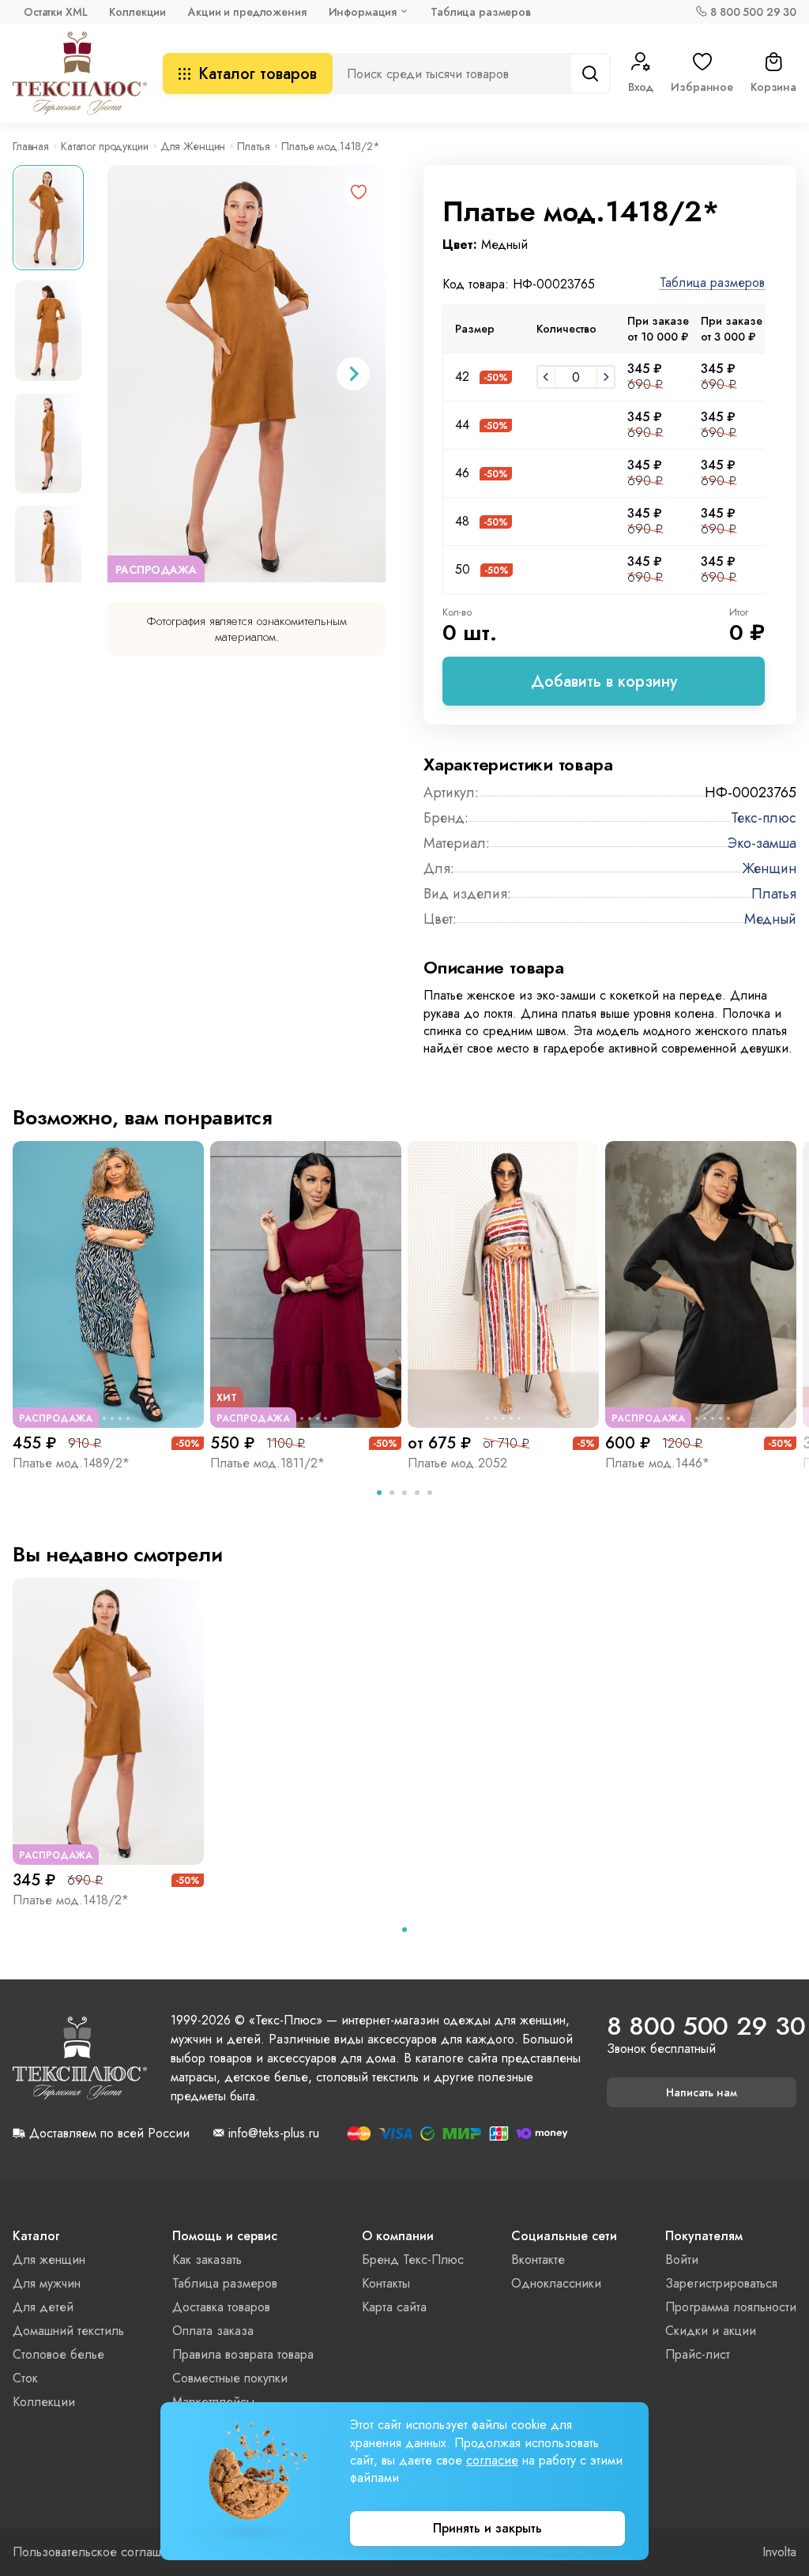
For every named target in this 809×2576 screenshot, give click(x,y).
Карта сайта (394, 2307)
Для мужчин (47, 2283)
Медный (770, 919)
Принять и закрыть (487, 2528)
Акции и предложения (247, 12)
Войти (682, 2260)
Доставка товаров (221, 2307)
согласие (492, 2460)
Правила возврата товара (243, 2354)
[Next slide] (353, 374)
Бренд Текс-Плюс (413, 2260)
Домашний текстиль (68, 2331)
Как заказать (207, 2260)
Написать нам (702, 2092)
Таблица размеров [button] (712, 283)
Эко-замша (762, 843)
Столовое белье (58, 2354)
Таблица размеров (481, 12)
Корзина (773, 87)
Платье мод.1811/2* (267, 1463)
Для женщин (49, 2260)
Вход (641, 87)
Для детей (43, 2307)
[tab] (379, 1493)
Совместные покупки (230, 2378)
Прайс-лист (698, 2354)
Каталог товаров (258, 74)
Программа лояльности (731, 2307)
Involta (779, 2552)
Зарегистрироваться (721, 2283)
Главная (31, 146)
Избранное (702, 87)
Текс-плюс (764, 818)
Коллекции (137, 12)
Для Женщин (193, 146)
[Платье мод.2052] (503, 1284)
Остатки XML (55, 12)
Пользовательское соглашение (101, 2552)
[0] (546, 377)
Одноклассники (556, 2283)
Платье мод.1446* (657, 1463)
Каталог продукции (105, 146)
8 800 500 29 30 (753, 12)
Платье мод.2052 (457, 1463)
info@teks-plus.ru (274, 2133)
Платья (253, 146)
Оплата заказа (213, 2331)
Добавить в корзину (604, 682)
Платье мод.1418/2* (71, 1900)
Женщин (769, 868)
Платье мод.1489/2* (71, 1463)
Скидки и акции (711, 2331)
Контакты (386, 2283)
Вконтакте (538, 2260)
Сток (25, 2378)
